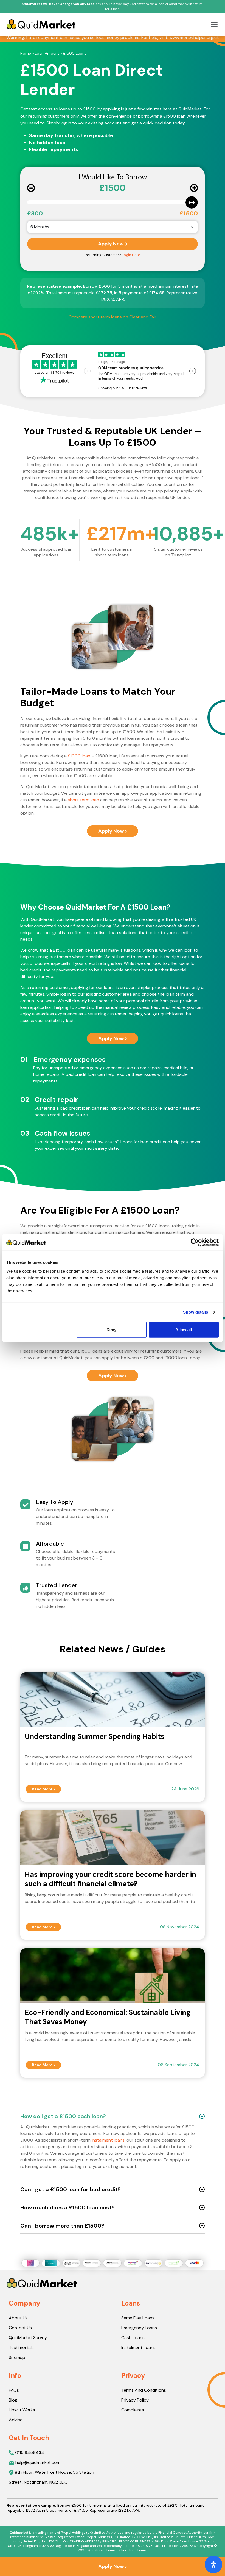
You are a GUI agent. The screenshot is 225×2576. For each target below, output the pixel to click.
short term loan (83, 800)
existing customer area (109, 994)
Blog (13, 2400)
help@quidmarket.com (38, 2462)
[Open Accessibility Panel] (213, 2564)
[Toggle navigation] (213, 24)
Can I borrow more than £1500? (62, 2226)
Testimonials (21, 2348)
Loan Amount (47, 53)
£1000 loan (79, 756)
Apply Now (111, 244)
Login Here (131, 255)
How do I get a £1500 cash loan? (63, 2116)
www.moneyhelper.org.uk (194, 38)
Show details (196, 1312)
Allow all (184, 1329)
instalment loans (108, 2140)
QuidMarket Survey (28, 2338)
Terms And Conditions (144, 2390)
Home (26, 53)
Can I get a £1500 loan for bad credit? (71, 2189)
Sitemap (17, 2357)
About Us (18, 2318)
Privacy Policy (135, 2400)
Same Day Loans (138, 2318)
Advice (16, 2420)
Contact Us (20, 2328)
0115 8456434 (29, 2452)
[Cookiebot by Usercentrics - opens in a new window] (195, 1242)
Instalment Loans (138, 2348)
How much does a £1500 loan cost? (67, 2207)
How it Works (22, 2410)
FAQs (14, 2390)
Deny (111, 1329)
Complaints (133, 2410)
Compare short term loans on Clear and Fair (113, 317)
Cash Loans (133, 2338)
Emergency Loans (139, 2328)
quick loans (172, 1014)
